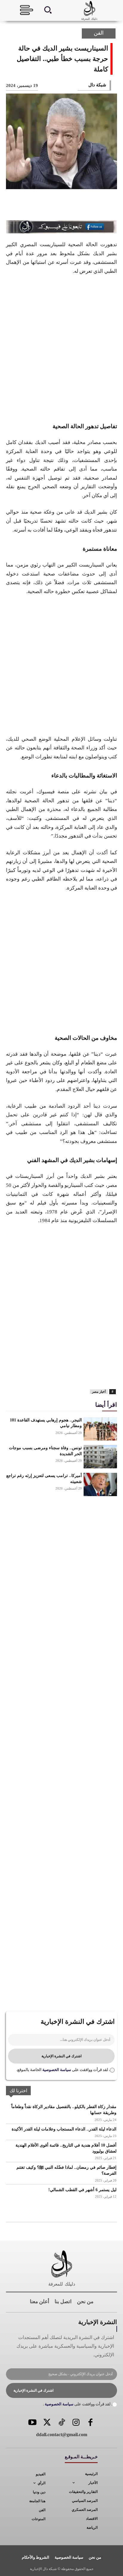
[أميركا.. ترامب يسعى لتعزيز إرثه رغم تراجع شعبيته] (100, 1484)
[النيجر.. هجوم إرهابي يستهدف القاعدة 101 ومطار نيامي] (100, 1429)
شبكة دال (97, 85)
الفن (99, 33)
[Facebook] (108, 206)
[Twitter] (47, 2423)
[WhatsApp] (49, 206)
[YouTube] (33, 2423)
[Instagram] (76, 2423)
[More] (29, 206)
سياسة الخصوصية (56, 2070)
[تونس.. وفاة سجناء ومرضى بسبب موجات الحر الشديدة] (100, 1457)
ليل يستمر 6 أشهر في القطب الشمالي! (82, 2190)
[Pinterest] (69, 206)
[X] (88, 206)
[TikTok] (62, 2423)
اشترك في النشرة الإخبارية (61, 2056)
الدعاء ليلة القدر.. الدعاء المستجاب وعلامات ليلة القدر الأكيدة (64, 2129)
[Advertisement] (61, 348)
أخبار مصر (99, 1392)
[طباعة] (32, 1373)
